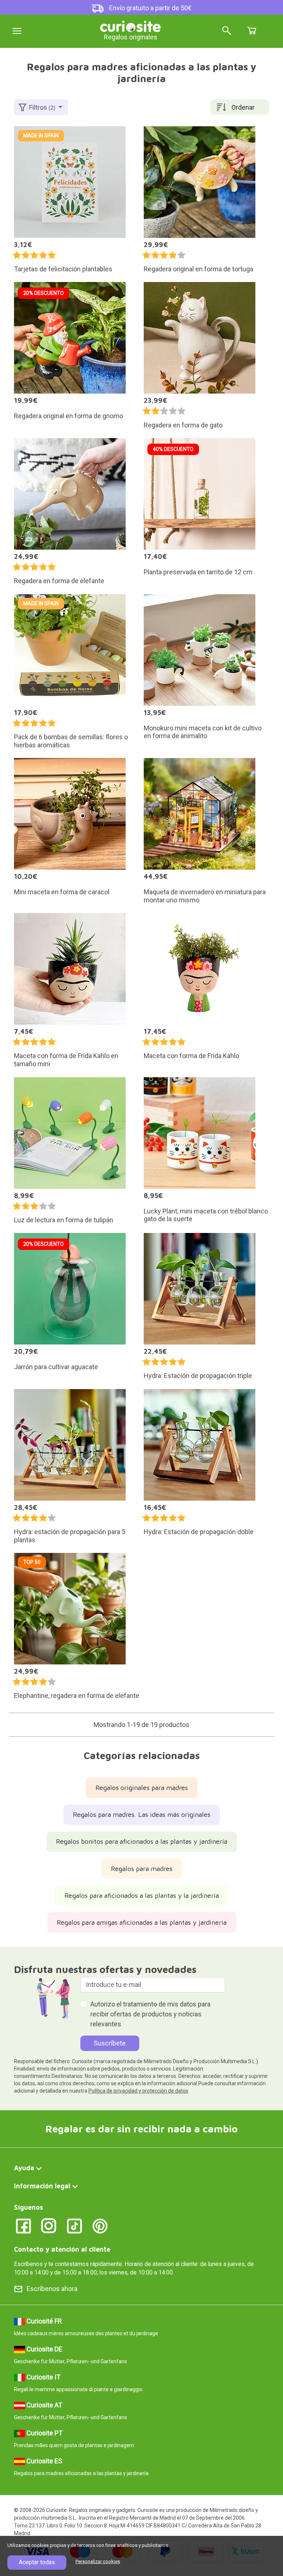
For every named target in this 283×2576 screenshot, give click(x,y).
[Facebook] (23, 2225)
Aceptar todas (37, 2562)
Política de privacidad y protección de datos (138, 2091)
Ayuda (24, 2168)
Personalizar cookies (98, 2561)
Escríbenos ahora (52, 2289)
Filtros (42, 107)
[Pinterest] (100, 2225)
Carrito (252, 31)
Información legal (42, 2186)
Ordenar (243, 107)
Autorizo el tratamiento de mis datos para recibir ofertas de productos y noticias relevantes (150, 2014)
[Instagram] (49, 2225)
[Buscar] (227, 31)
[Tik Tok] (75, 2225)
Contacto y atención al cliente (62, 2249)
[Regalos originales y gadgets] (130, 26)
